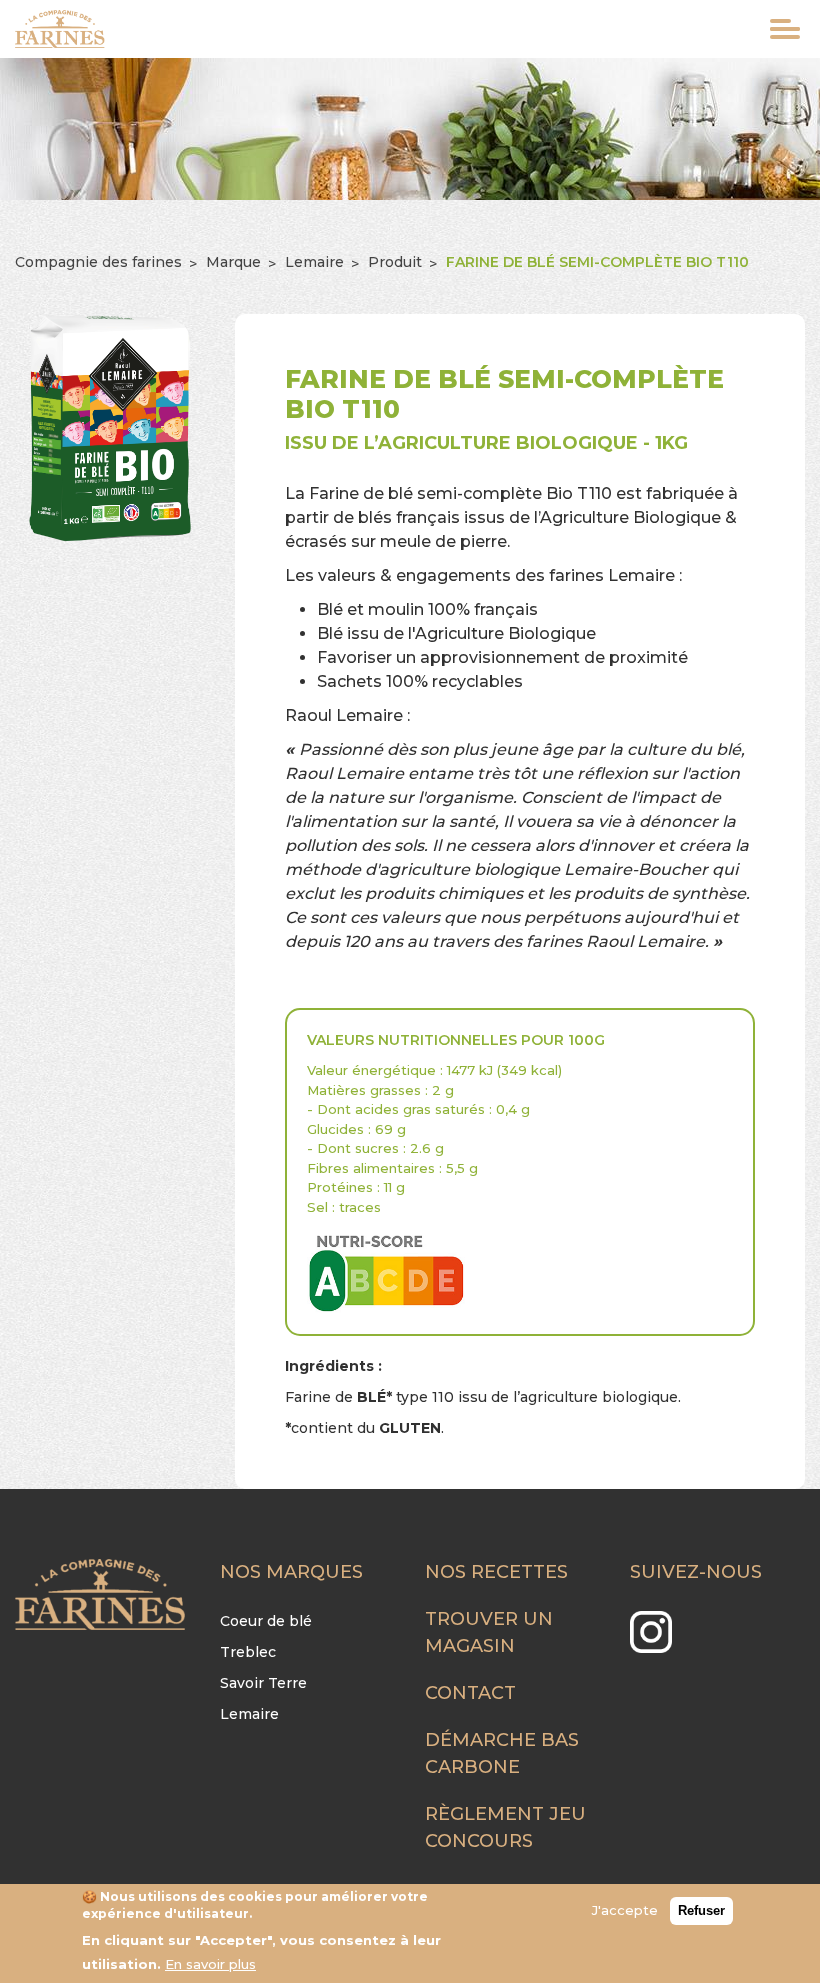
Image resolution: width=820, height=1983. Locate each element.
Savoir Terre (263, 1683)
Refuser (701, 1910)
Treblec (248, 1652)
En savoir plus (210, 1964)
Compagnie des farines (98, 262)
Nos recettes (496, 1572)
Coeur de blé (266, 1621)
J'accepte (625, 1910)
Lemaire (314, 262)
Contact (470, 1693)
